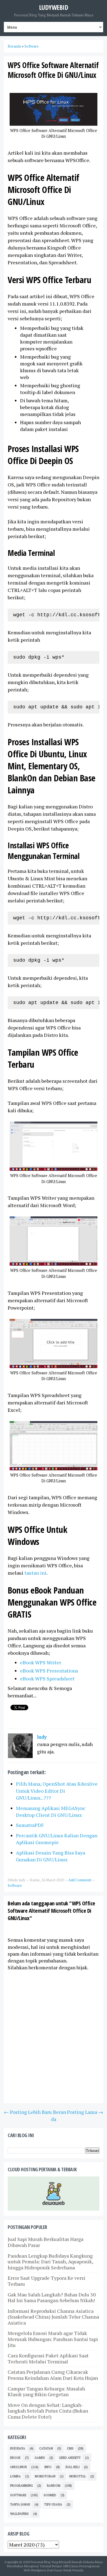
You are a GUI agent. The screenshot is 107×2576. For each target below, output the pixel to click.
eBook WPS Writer (41, 1662)
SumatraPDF (30, 1825)
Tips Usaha (53, 2504)
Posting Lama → (85, 2112)
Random (54, 2486)
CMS (70, 2448)
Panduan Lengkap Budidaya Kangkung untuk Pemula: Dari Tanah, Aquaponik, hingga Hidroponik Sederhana (50, 2262)
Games (40, 2458)
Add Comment (80, 1880)
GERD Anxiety (70, 2458)
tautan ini (35, 1573)
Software (15, 1885)
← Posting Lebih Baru (28, 2112)
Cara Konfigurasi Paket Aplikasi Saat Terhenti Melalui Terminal (48, 2358)
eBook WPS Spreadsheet (47, 1679)
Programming (22, 2486)
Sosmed (50, 2495)
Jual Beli (73, 2467)
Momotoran (45, 2476)
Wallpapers (19, 2514)
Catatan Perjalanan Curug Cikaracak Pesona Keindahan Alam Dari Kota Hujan (53, 2375)
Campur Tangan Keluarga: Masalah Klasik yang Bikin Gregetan (46, 2392)
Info (48, 2467)
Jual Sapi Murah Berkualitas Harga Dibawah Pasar (46, 2242)
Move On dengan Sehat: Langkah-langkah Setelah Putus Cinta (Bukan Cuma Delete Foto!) (48, 2411)
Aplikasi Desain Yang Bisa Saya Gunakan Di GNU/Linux (50, 1856)
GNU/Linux (19, 2467)
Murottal (78, 2476)
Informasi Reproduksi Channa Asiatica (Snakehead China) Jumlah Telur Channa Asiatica (53, 2317)
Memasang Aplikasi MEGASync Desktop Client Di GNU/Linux (51, 1811)
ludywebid (54, 7)
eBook (15, 2458)
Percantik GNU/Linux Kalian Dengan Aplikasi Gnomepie (57, 1839)
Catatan (46, 2448)
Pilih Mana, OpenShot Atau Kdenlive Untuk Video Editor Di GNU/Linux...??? (57, 1791)
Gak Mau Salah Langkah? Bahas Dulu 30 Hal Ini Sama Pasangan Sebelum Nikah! (52, 2298)
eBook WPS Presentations (49, 1671)
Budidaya (18, 2448)
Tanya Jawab (20, 2504)
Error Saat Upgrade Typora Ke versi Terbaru (47, 2281)
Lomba (16, 2476)
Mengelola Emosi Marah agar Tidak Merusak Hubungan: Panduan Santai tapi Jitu (53, 2339)
